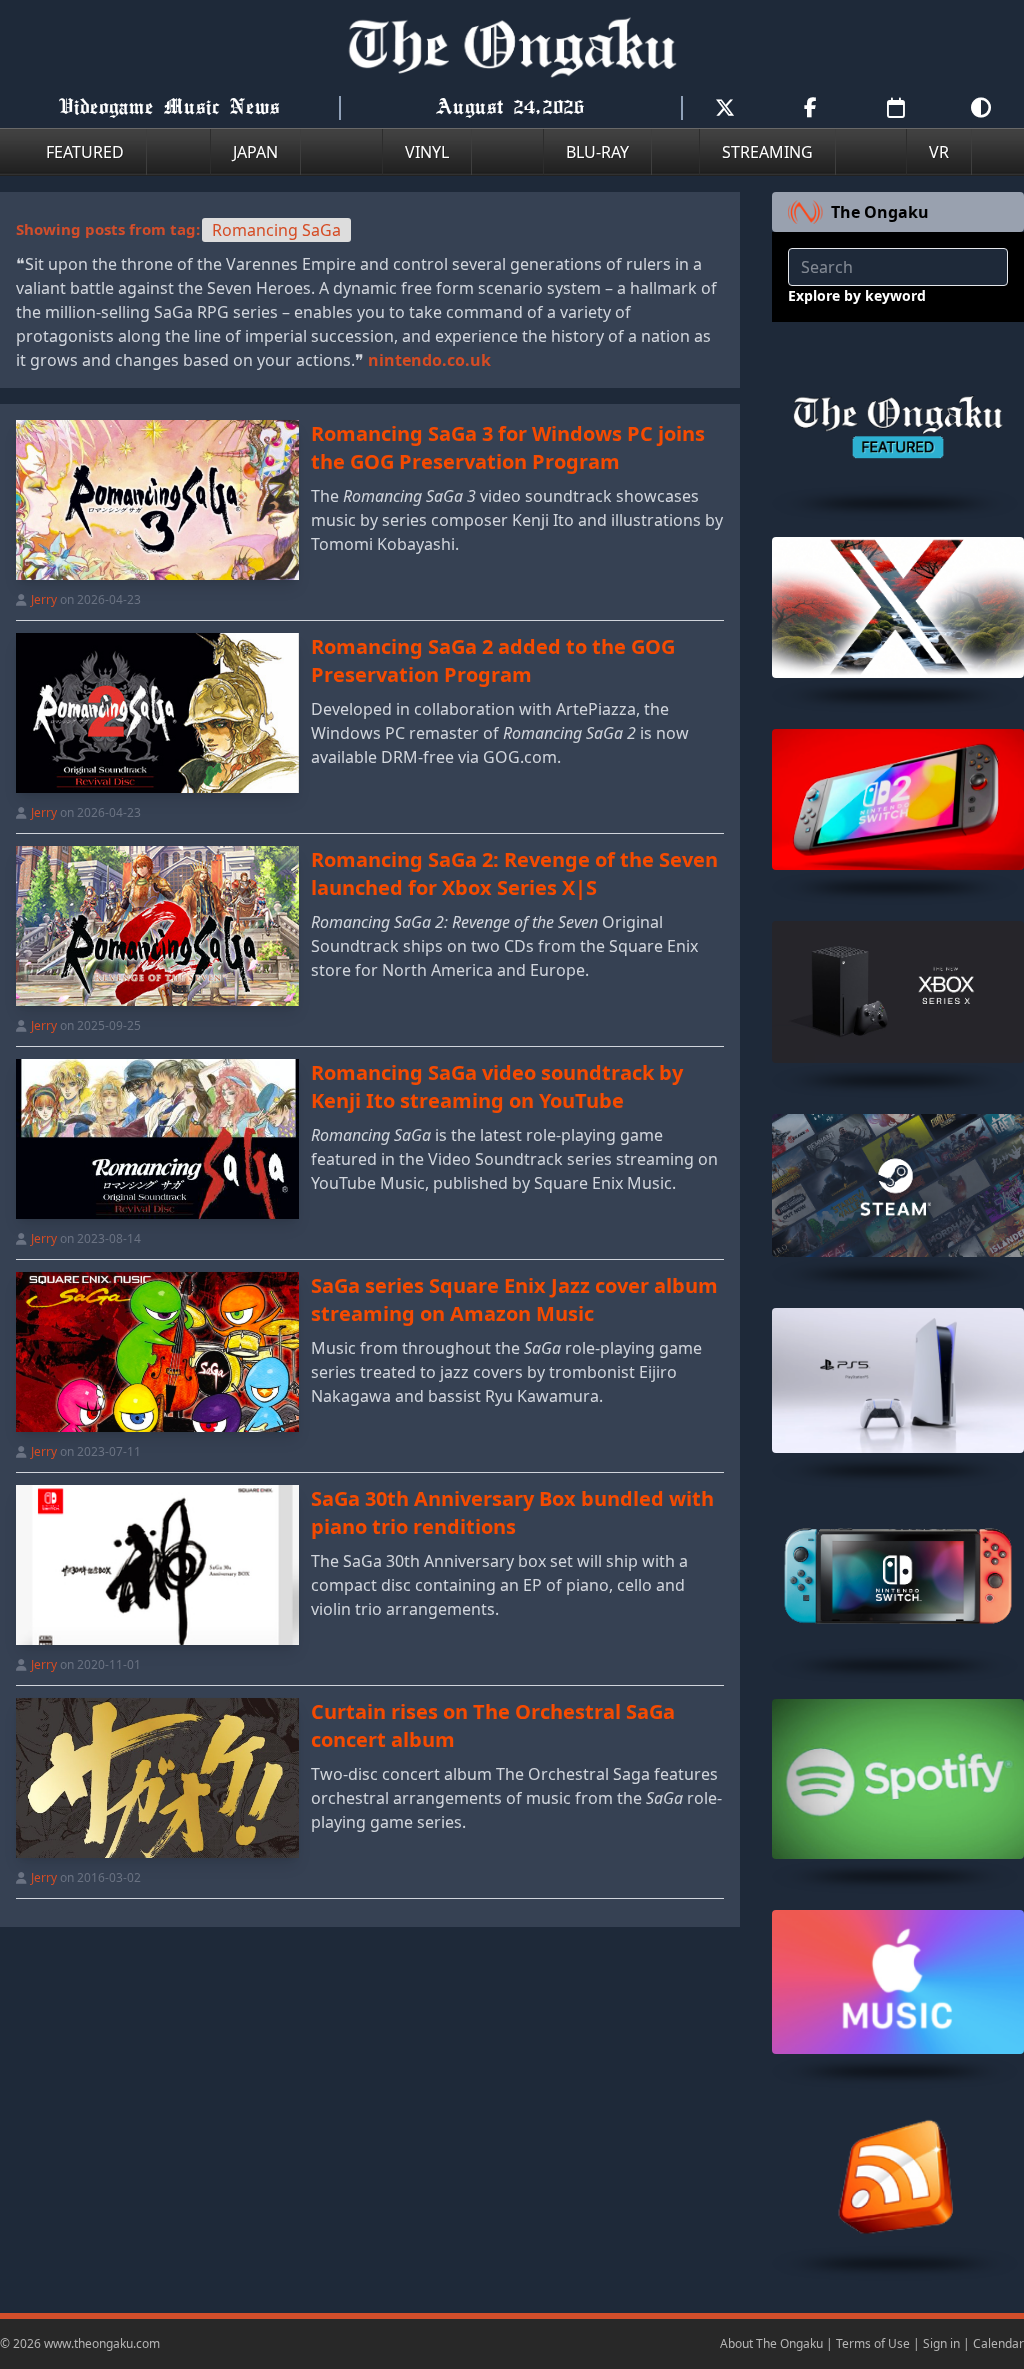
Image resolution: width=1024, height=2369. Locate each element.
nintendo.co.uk (429, 360)
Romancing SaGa (276, 230)
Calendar (998, 2343)
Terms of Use (873, 2343)
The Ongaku (880, 212)
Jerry (44, 599)
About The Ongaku (771, 2343)
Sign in (941, 2343)
